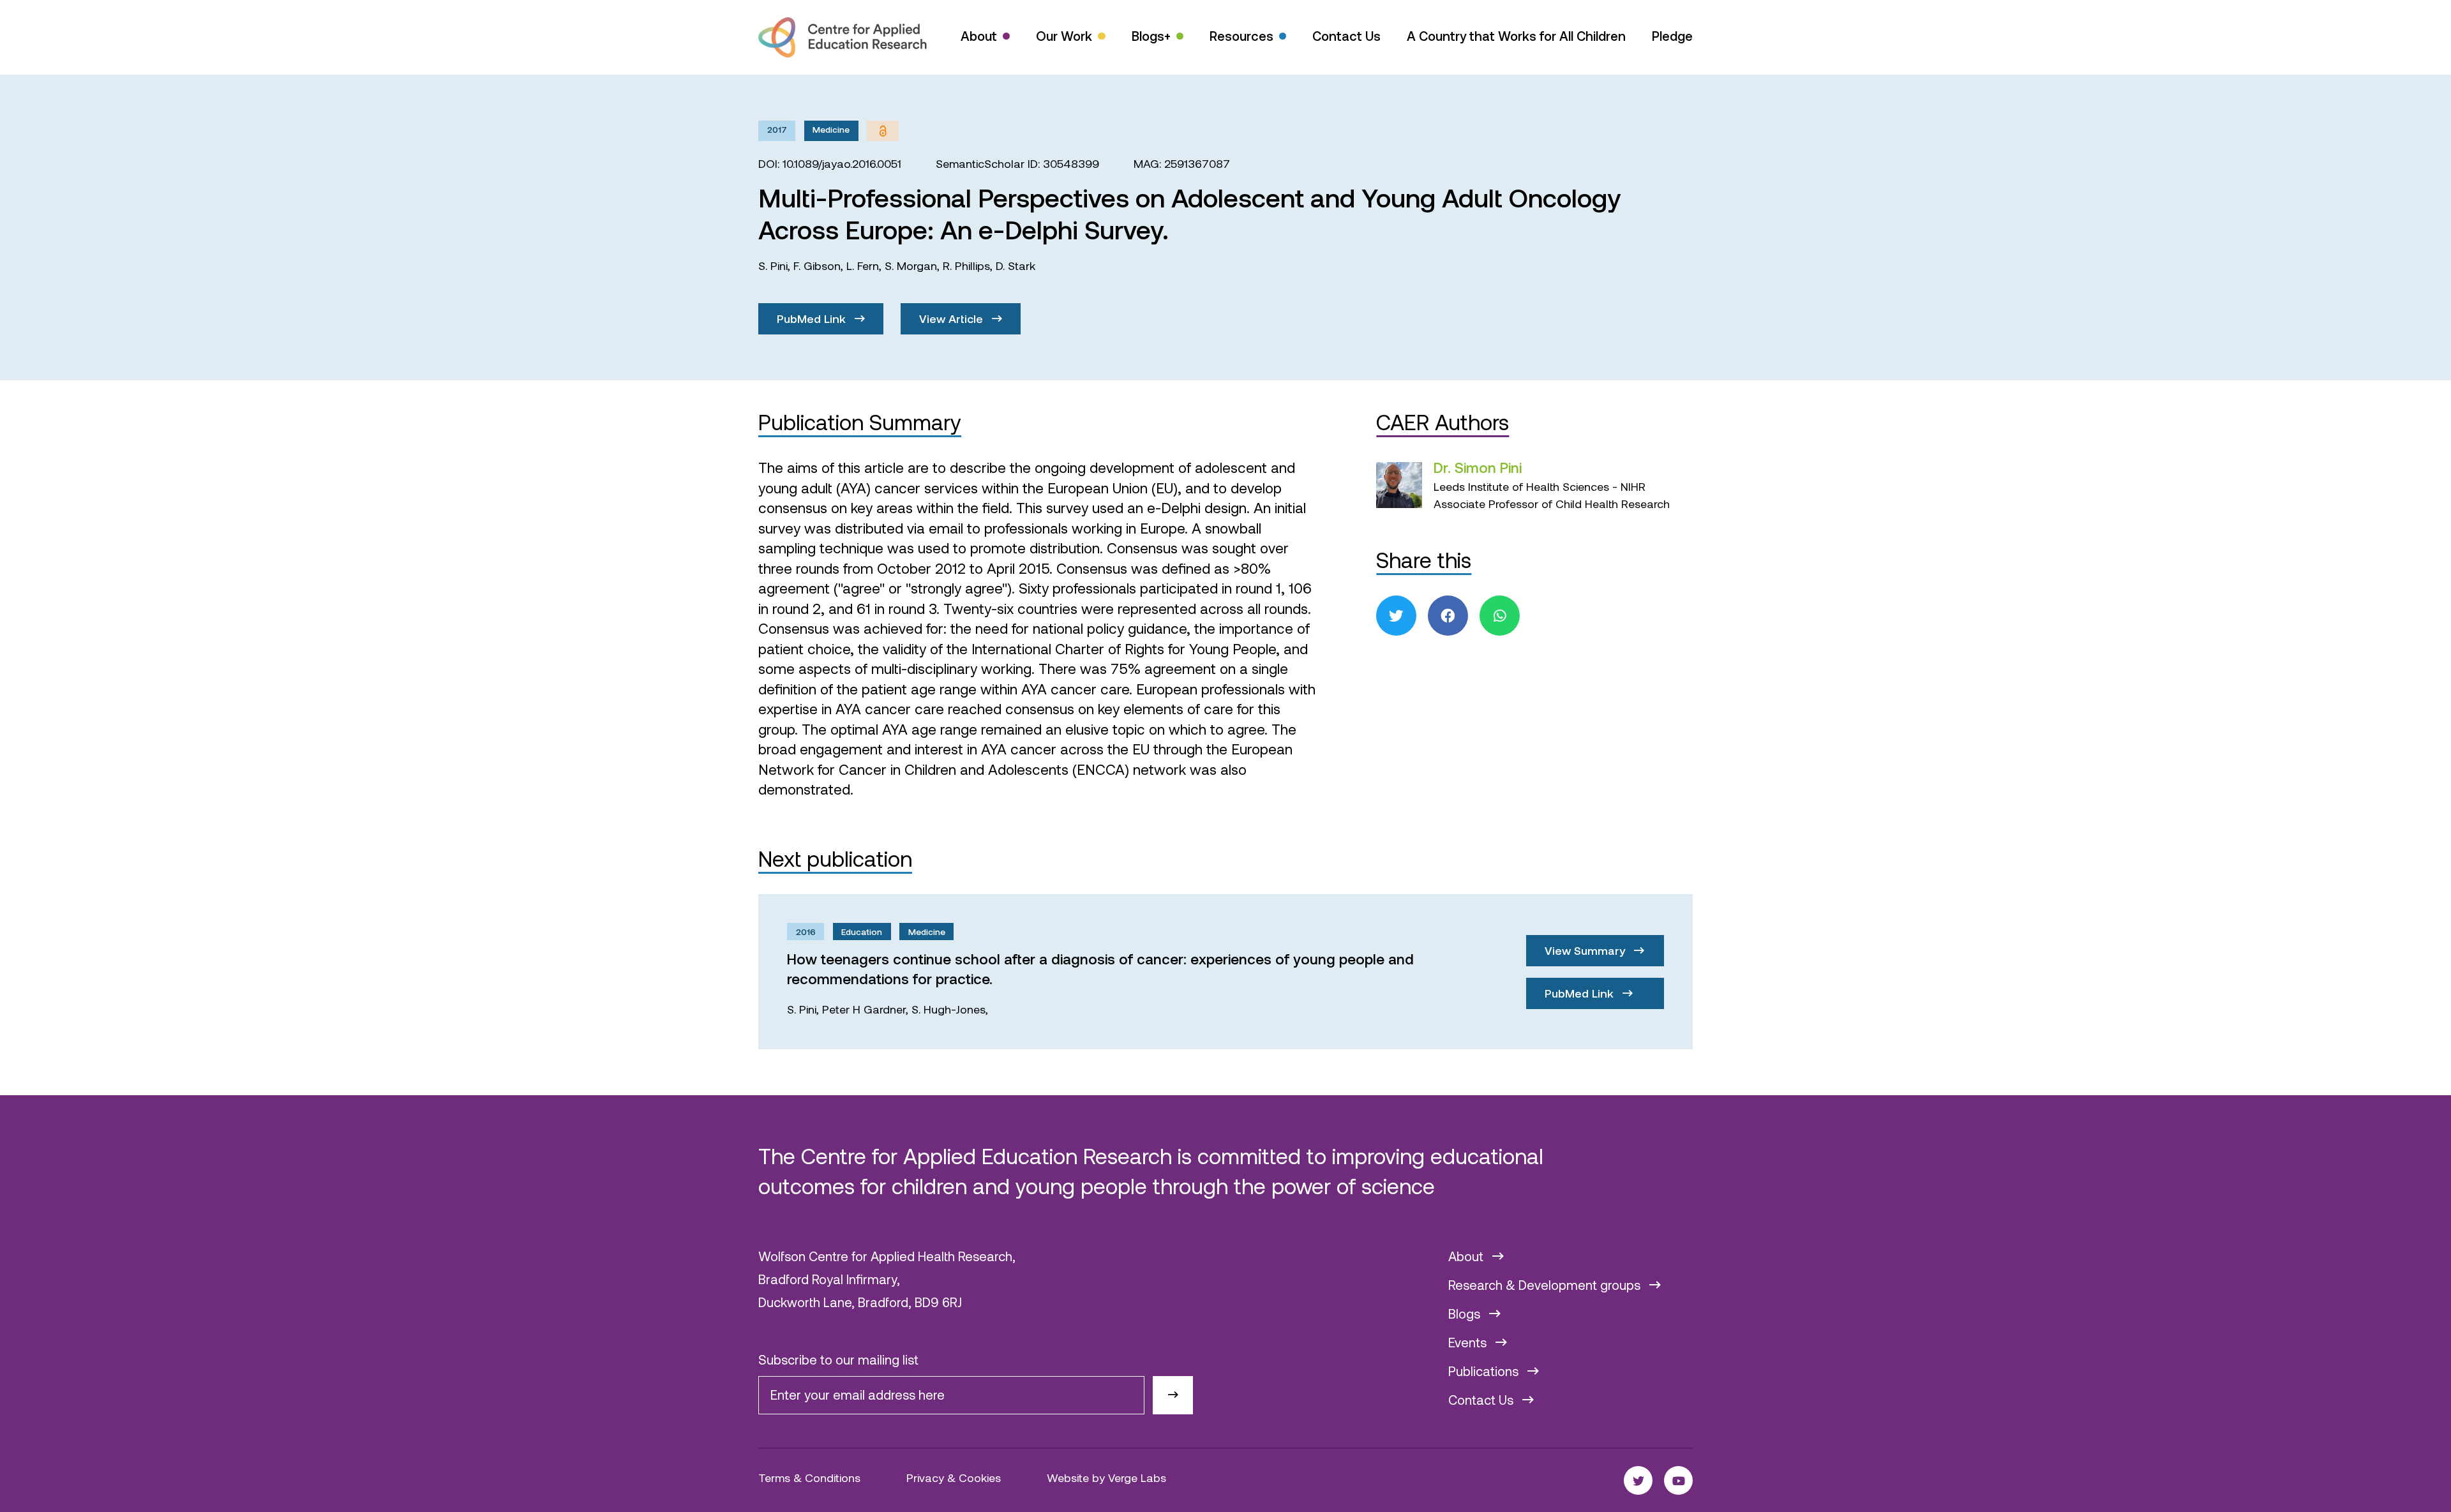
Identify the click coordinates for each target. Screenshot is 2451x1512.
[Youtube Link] (1678, 1480)
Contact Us (1346, 36)
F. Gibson (817, 266)
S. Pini (773, 266)
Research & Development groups (1546, 1285)
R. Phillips (966, 266)
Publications (1485, 1371)
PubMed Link (813, 318)
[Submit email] (1173, 1396)
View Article (953, 318)
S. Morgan (911, 266)
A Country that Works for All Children (1516, 36)
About (979, 36)
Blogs (1466, 1314)
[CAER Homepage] (843, 37)
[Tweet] (1396, 616)
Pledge (1672, 36)
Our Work (1064, 36)
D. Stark (1016, 266)
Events (1469, 1342)
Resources (1241, 36)
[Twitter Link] (1638, 1480)
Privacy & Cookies (954, 1478)
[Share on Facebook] (1448, 616)
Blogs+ (1151, 36)
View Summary (1586, 950)
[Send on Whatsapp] (1500, 616)
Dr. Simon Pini (1478, 467)
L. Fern (863, 266)
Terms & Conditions (809, 1478)
